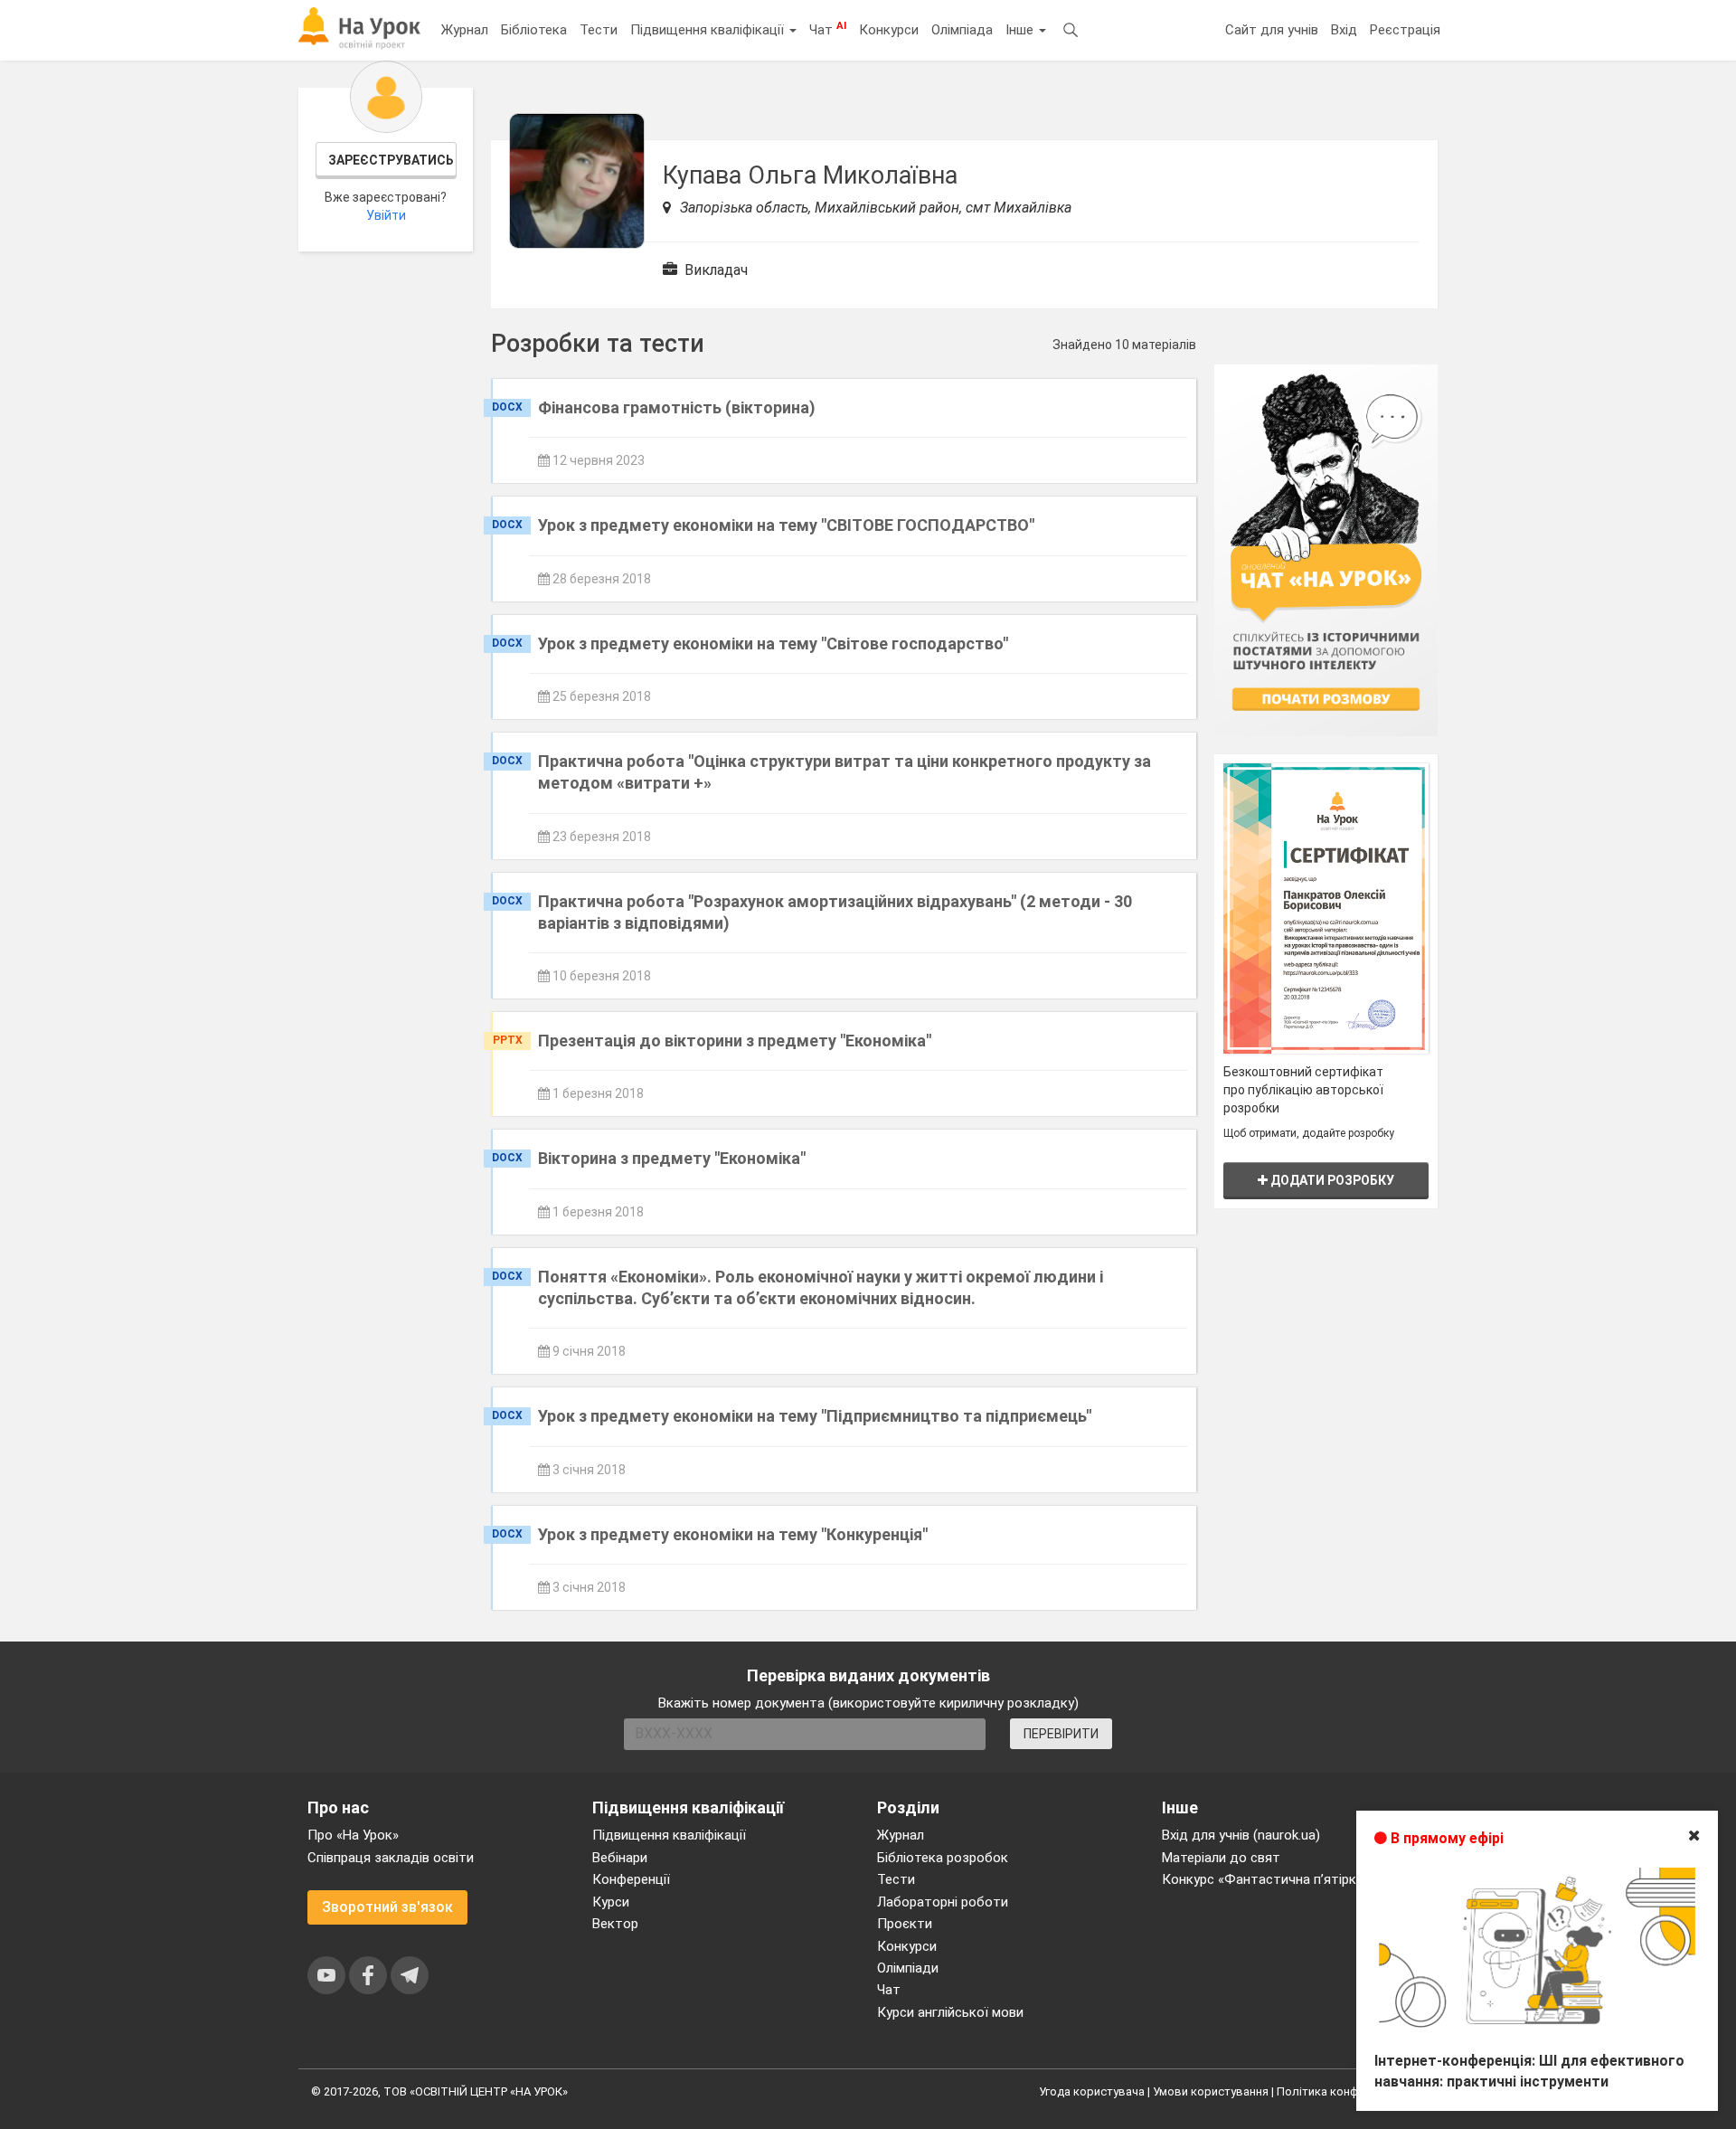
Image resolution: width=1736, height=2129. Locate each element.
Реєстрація (1405, 30)
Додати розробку (1331, 1180)
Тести (599, 30)
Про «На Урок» (353, 1835)
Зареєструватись (391, 160)
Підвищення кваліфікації (709, 30)
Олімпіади (908, 1968)
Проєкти (905, 1924)
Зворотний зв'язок (387, 1907)
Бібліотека (534, 30)
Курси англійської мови (950, 2012)
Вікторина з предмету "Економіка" (672, 1158)
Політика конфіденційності (1351, 2091)
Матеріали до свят (1221, 1858)
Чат (828, 29)
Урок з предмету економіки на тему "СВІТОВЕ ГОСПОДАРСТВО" (786, 525)
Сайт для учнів (1272, 30)
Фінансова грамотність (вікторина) (677, 407)
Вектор (615, 1924)
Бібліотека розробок (943, 1858)
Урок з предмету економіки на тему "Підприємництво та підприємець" (815, 1416)
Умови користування (1211, 2091)
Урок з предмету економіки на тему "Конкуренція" (733, 1534)
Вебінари (620, 1858)
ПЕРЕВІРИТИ (1061, 1734)
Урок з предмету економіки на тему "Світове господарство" (773, 643)
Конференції (631, 1879)
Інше (1021, 30)
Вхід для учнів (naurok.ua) (1241, 1835)
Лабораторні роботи (943, 1902)
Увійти (386, 215)
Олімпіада (962, 30)
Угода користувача (1092, 2091)
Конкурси (889, 30)
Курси (611, 1902)
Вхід (1344, 30)
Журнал (465, 30)
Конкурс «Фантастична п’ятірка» (1266, 1879)
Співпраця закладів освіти (391, 1858)
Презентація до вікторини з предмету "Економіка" (735, 1041)
